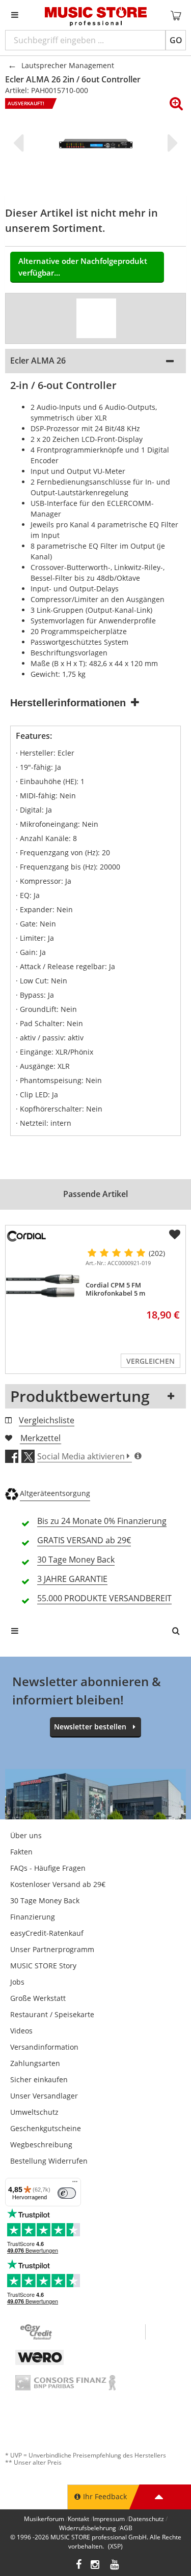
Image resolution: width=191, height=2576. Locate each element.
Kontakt (78, 2519)
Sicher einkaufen (39, 2079)
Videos (21, 2031)
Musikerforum (44, 2519)
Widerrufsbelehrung (88, 2528)
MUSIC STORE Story (43, 1966)
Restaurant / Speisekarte (52, 2014)
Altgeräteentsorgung (55, 1493)
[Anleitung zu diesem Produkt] (96, 318)
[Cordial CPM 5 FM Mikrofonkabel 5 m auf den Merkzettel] (175, 1235)
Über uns (26, 1835)
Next (171, 143)
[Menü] (75, 2184)
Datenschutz (146, 2519)
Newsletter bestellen (90, 1727)
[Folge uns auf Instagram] (96, 2566)
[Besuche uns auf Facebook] (79, 2566)
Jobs (17, 1982)
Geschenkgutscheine (46, 2128)
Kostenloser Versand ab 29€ (58, 1884)
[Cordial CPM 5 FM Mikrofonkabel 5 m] (44, 1286)
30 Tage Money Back (45, 1900)
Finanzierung (33, 1917)
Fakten (21, 1852)
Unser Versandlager (44, 2096)
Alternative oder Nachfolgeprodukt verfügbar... (83, 267)
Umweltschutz (34, 2112)
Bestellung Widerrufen (49, 2161)
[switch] (67, 2193)
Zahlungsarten (35, 2063)
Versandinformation (44, 2047)
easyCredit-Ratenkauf (47, 1933)
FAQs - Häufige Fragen (48, 1868)
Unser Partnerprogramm (52, 1949)
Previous (20, 143)
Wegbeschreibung (41, 2145)
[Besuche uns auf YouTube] (115, 2566)
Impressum (109, 2519)
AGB (126, 2528)
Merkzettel (40, 1438)
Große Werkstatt (38, 1998)
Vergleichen (151, 1361)
